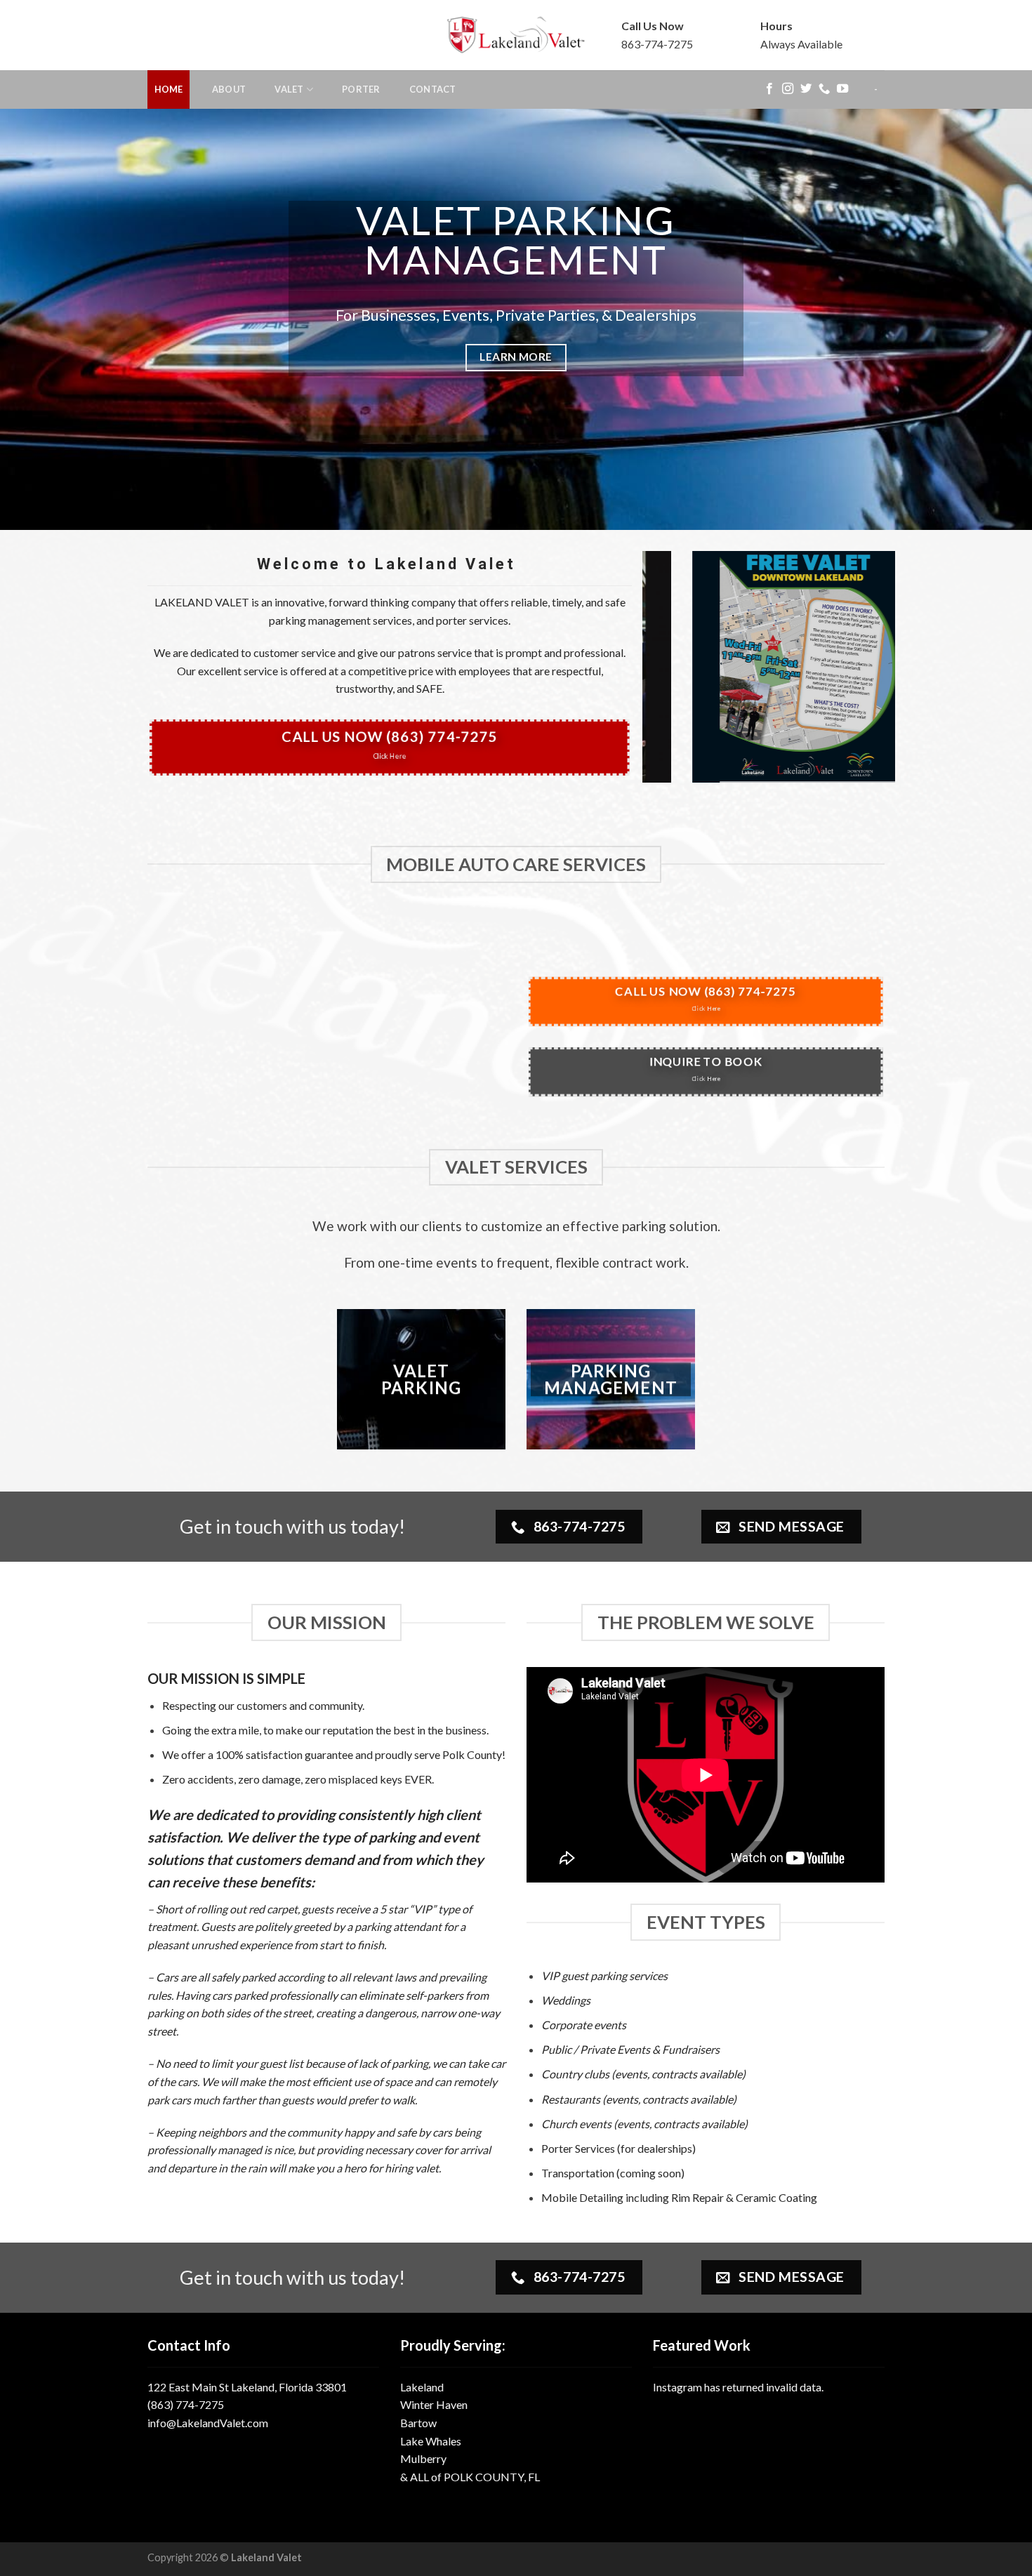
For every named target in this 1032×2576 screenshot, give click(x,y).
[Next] (993, 319)
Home (169, 89)
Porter (361, 89)
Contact (433, 89)
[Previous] (39, 319)
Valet (289, 89)
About (229, 89)
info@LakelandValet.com (208, 2423)
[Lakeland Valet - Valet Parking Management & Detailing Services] (516, 35)
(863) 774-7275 (186, 2404)
